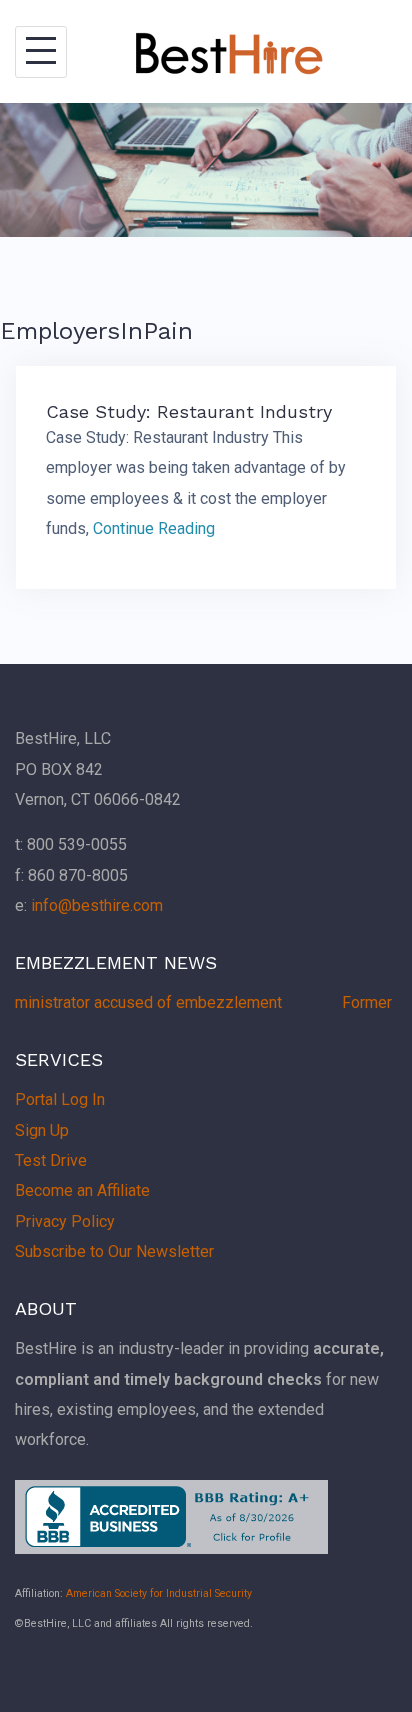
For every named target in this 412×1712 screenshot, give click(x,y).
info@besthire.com (97, 905)
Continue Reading (154, 528)
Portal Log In (60, 1099)
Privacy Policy (65, 1221)
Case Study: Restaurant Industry (189, 411)
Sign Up (42, 1130)
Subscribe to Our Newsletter (114, 1251)
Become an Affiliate (82, 1190)
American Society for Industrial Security (159, 1593)
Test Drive (51, 1160)
